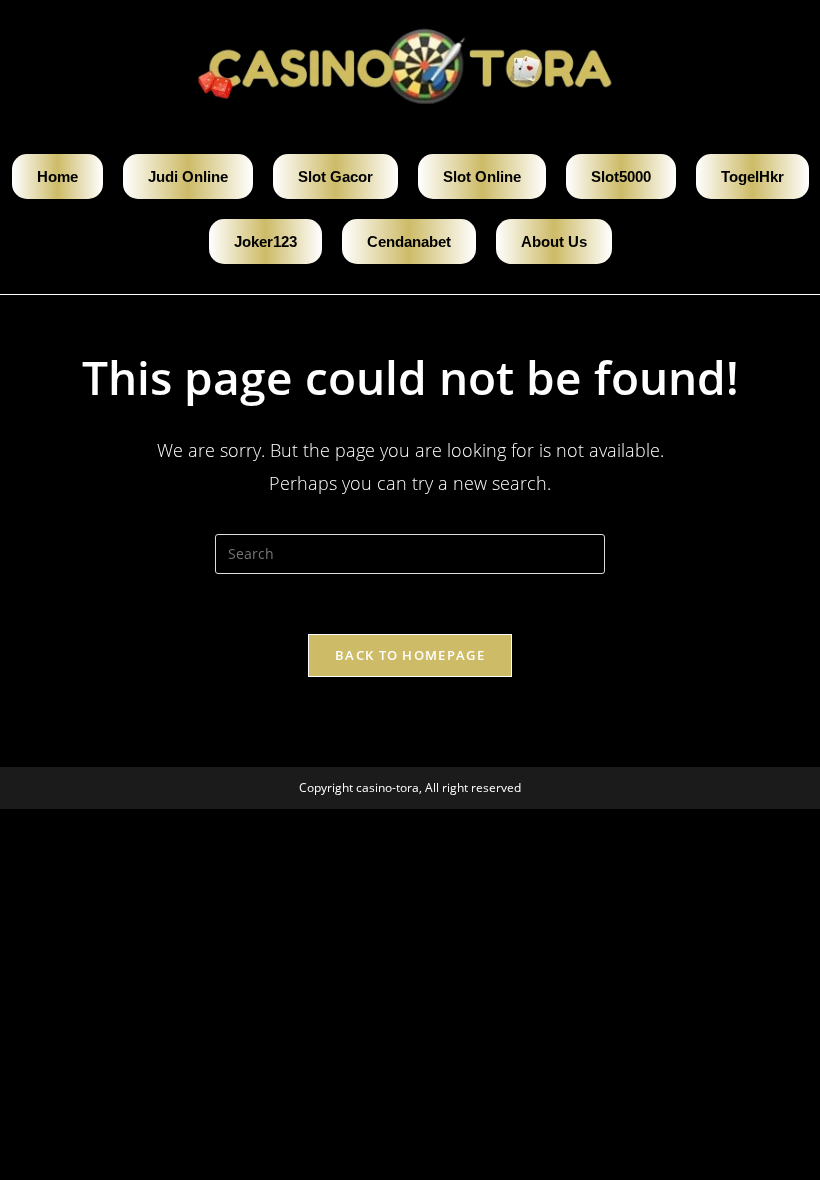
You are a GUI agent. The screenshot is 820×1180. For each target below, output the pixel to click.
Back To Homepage (410, 655)
